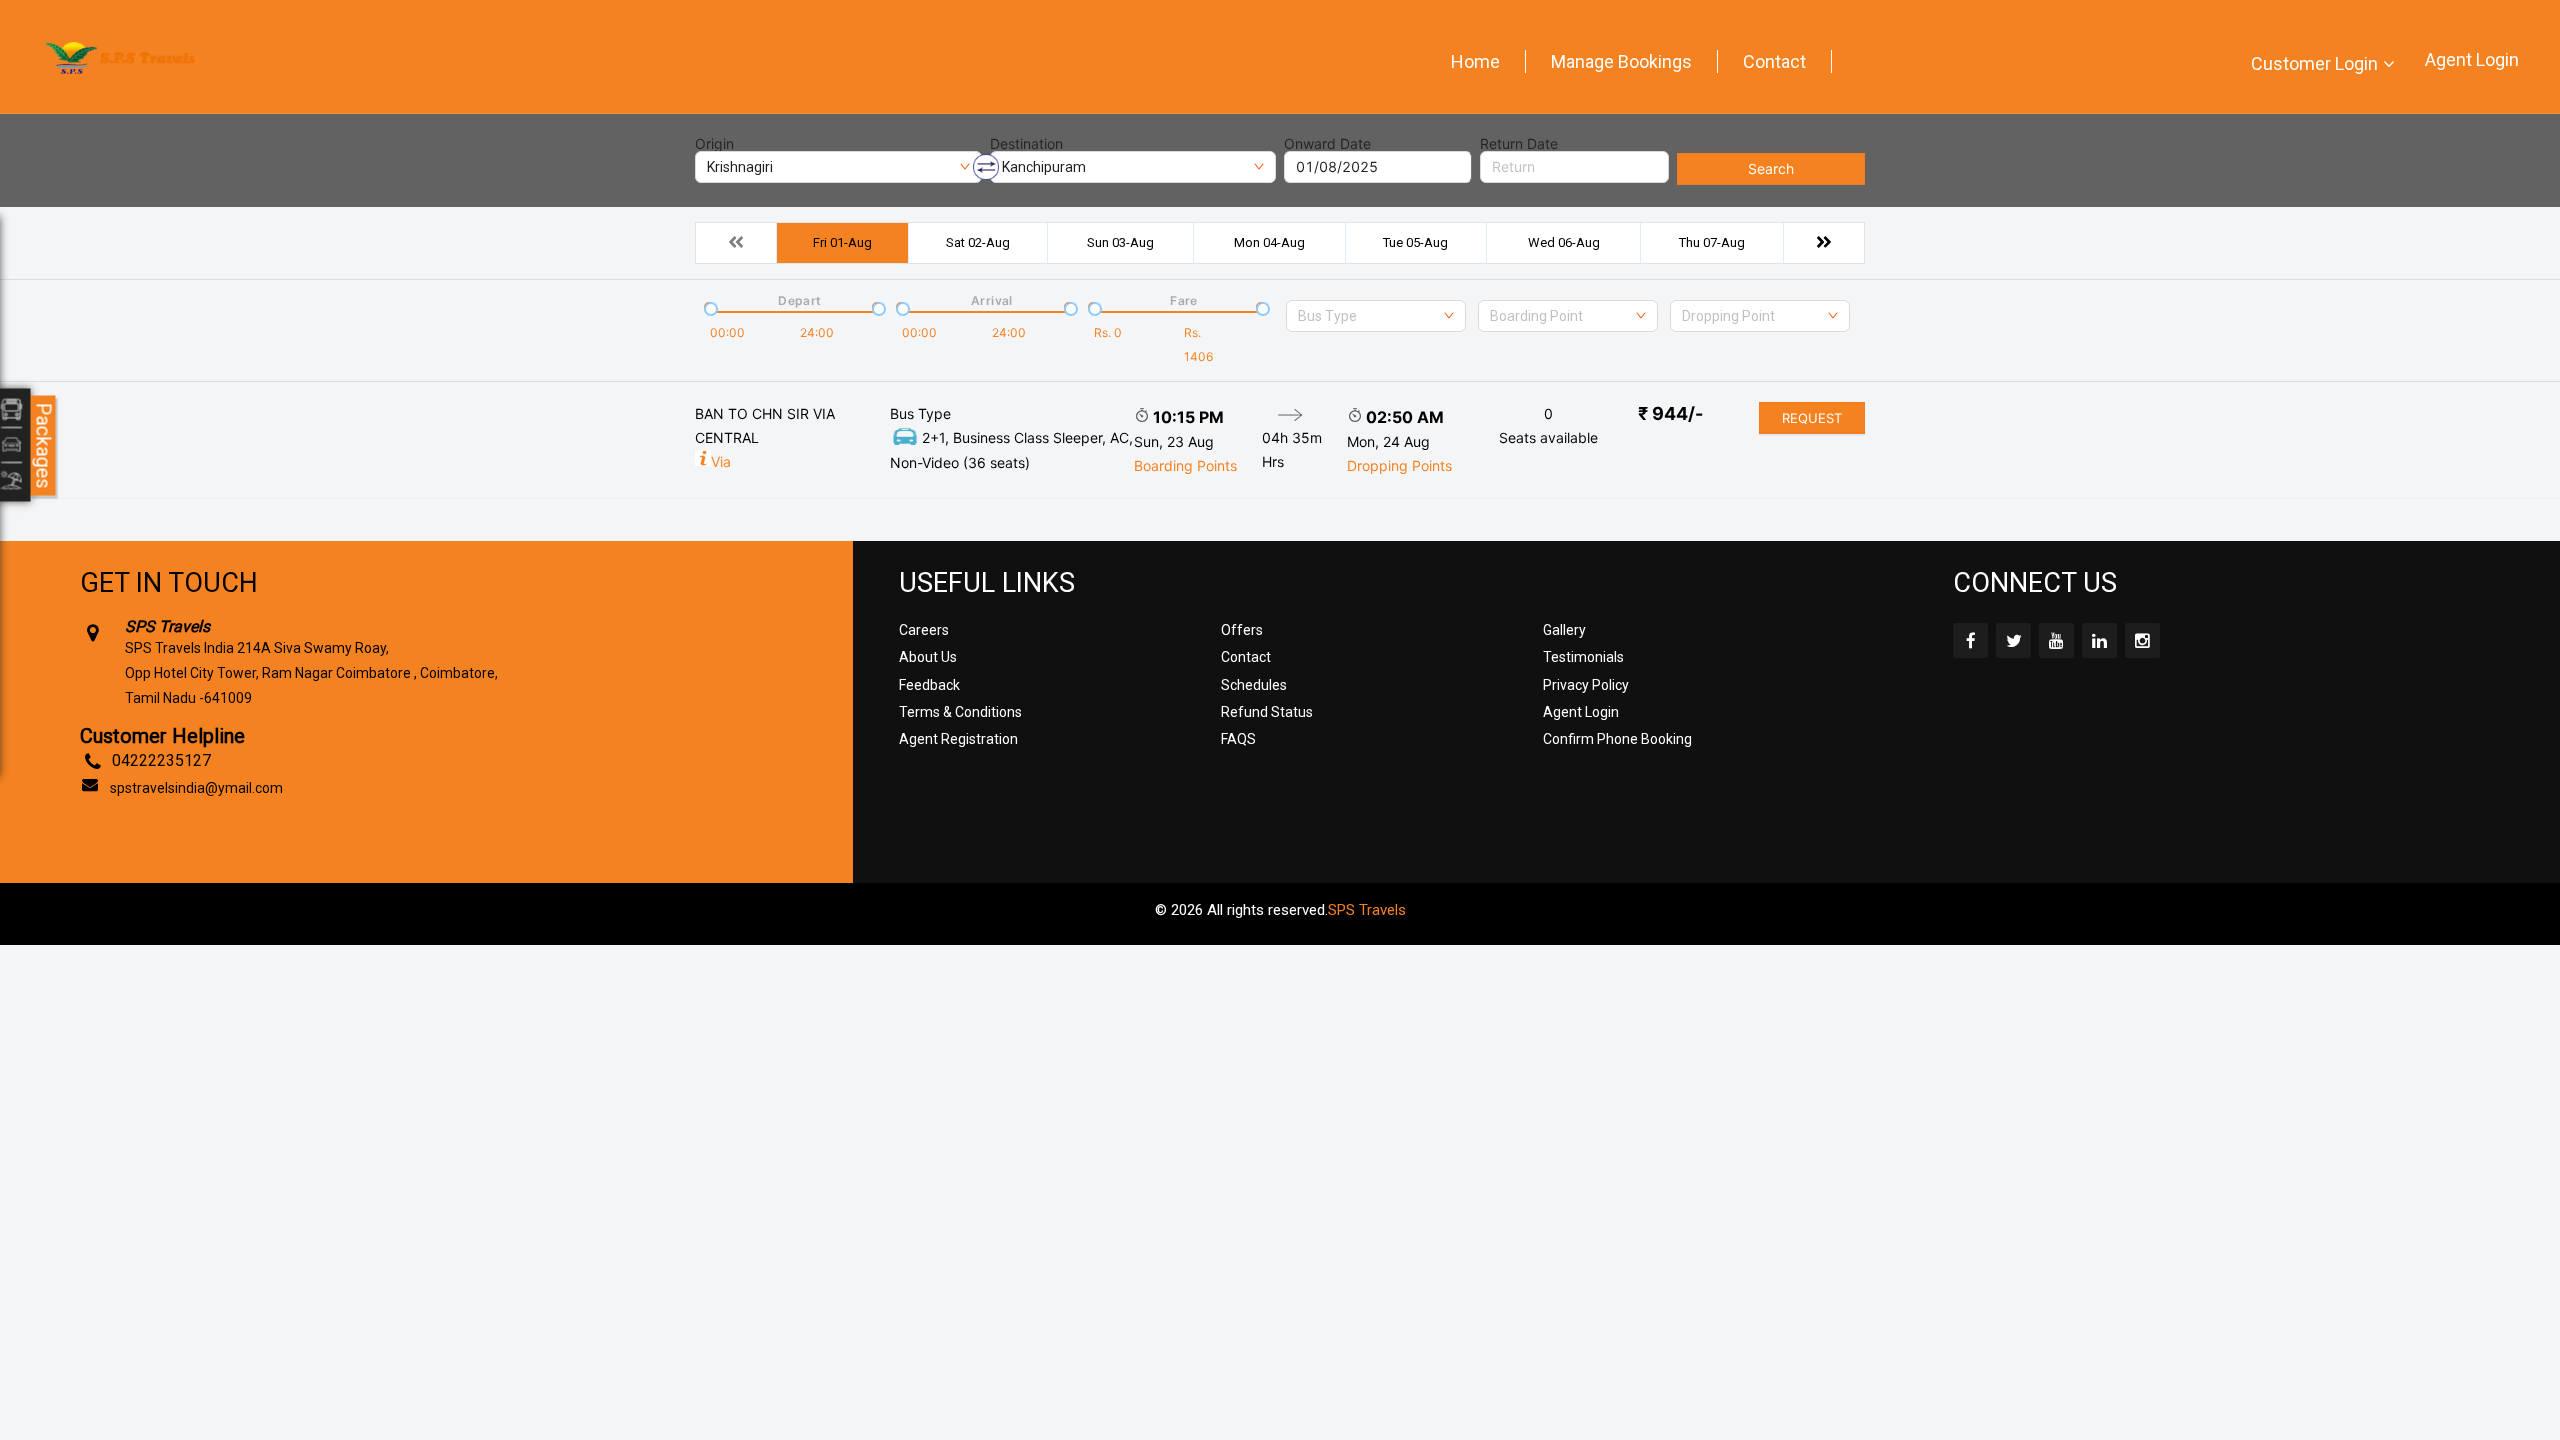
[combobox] (1376, 316)
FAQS (1238, 739)
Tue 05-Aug (1415, 242)
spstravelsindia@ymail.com (196, 788)
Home (1475, 61)
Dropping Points (1399, 465)
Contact (1774, 61)
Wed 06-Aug (1564, 242)
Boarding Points (1185, 465)
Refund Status (1267, 712)
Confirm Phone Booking (1617, 739)
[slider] (709, 307)
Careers (924, 630)
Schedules (1254, 685)
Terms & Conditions (960, 712)
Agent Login (2472, 59)
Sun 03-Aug (1120, 242)
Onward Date (1327, 144)
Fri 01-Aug (842, 242)
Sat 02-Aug (978, 242)
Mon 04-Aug (1269, 242)
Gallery (1564, 630)
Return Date (1519, 144)
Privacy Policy (1586, 685)
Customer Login (2314, 63)
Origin (714, 144)
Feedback (929, 685)
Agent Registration (958, 739)
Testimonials (1583, 657)
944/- (1670, 413)
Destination (1026, 144)
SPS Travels (1367, 910)
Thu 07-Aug (1712, 242)
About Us (928, 657)
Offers (1242, 630)
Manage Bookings (1621, 61)
